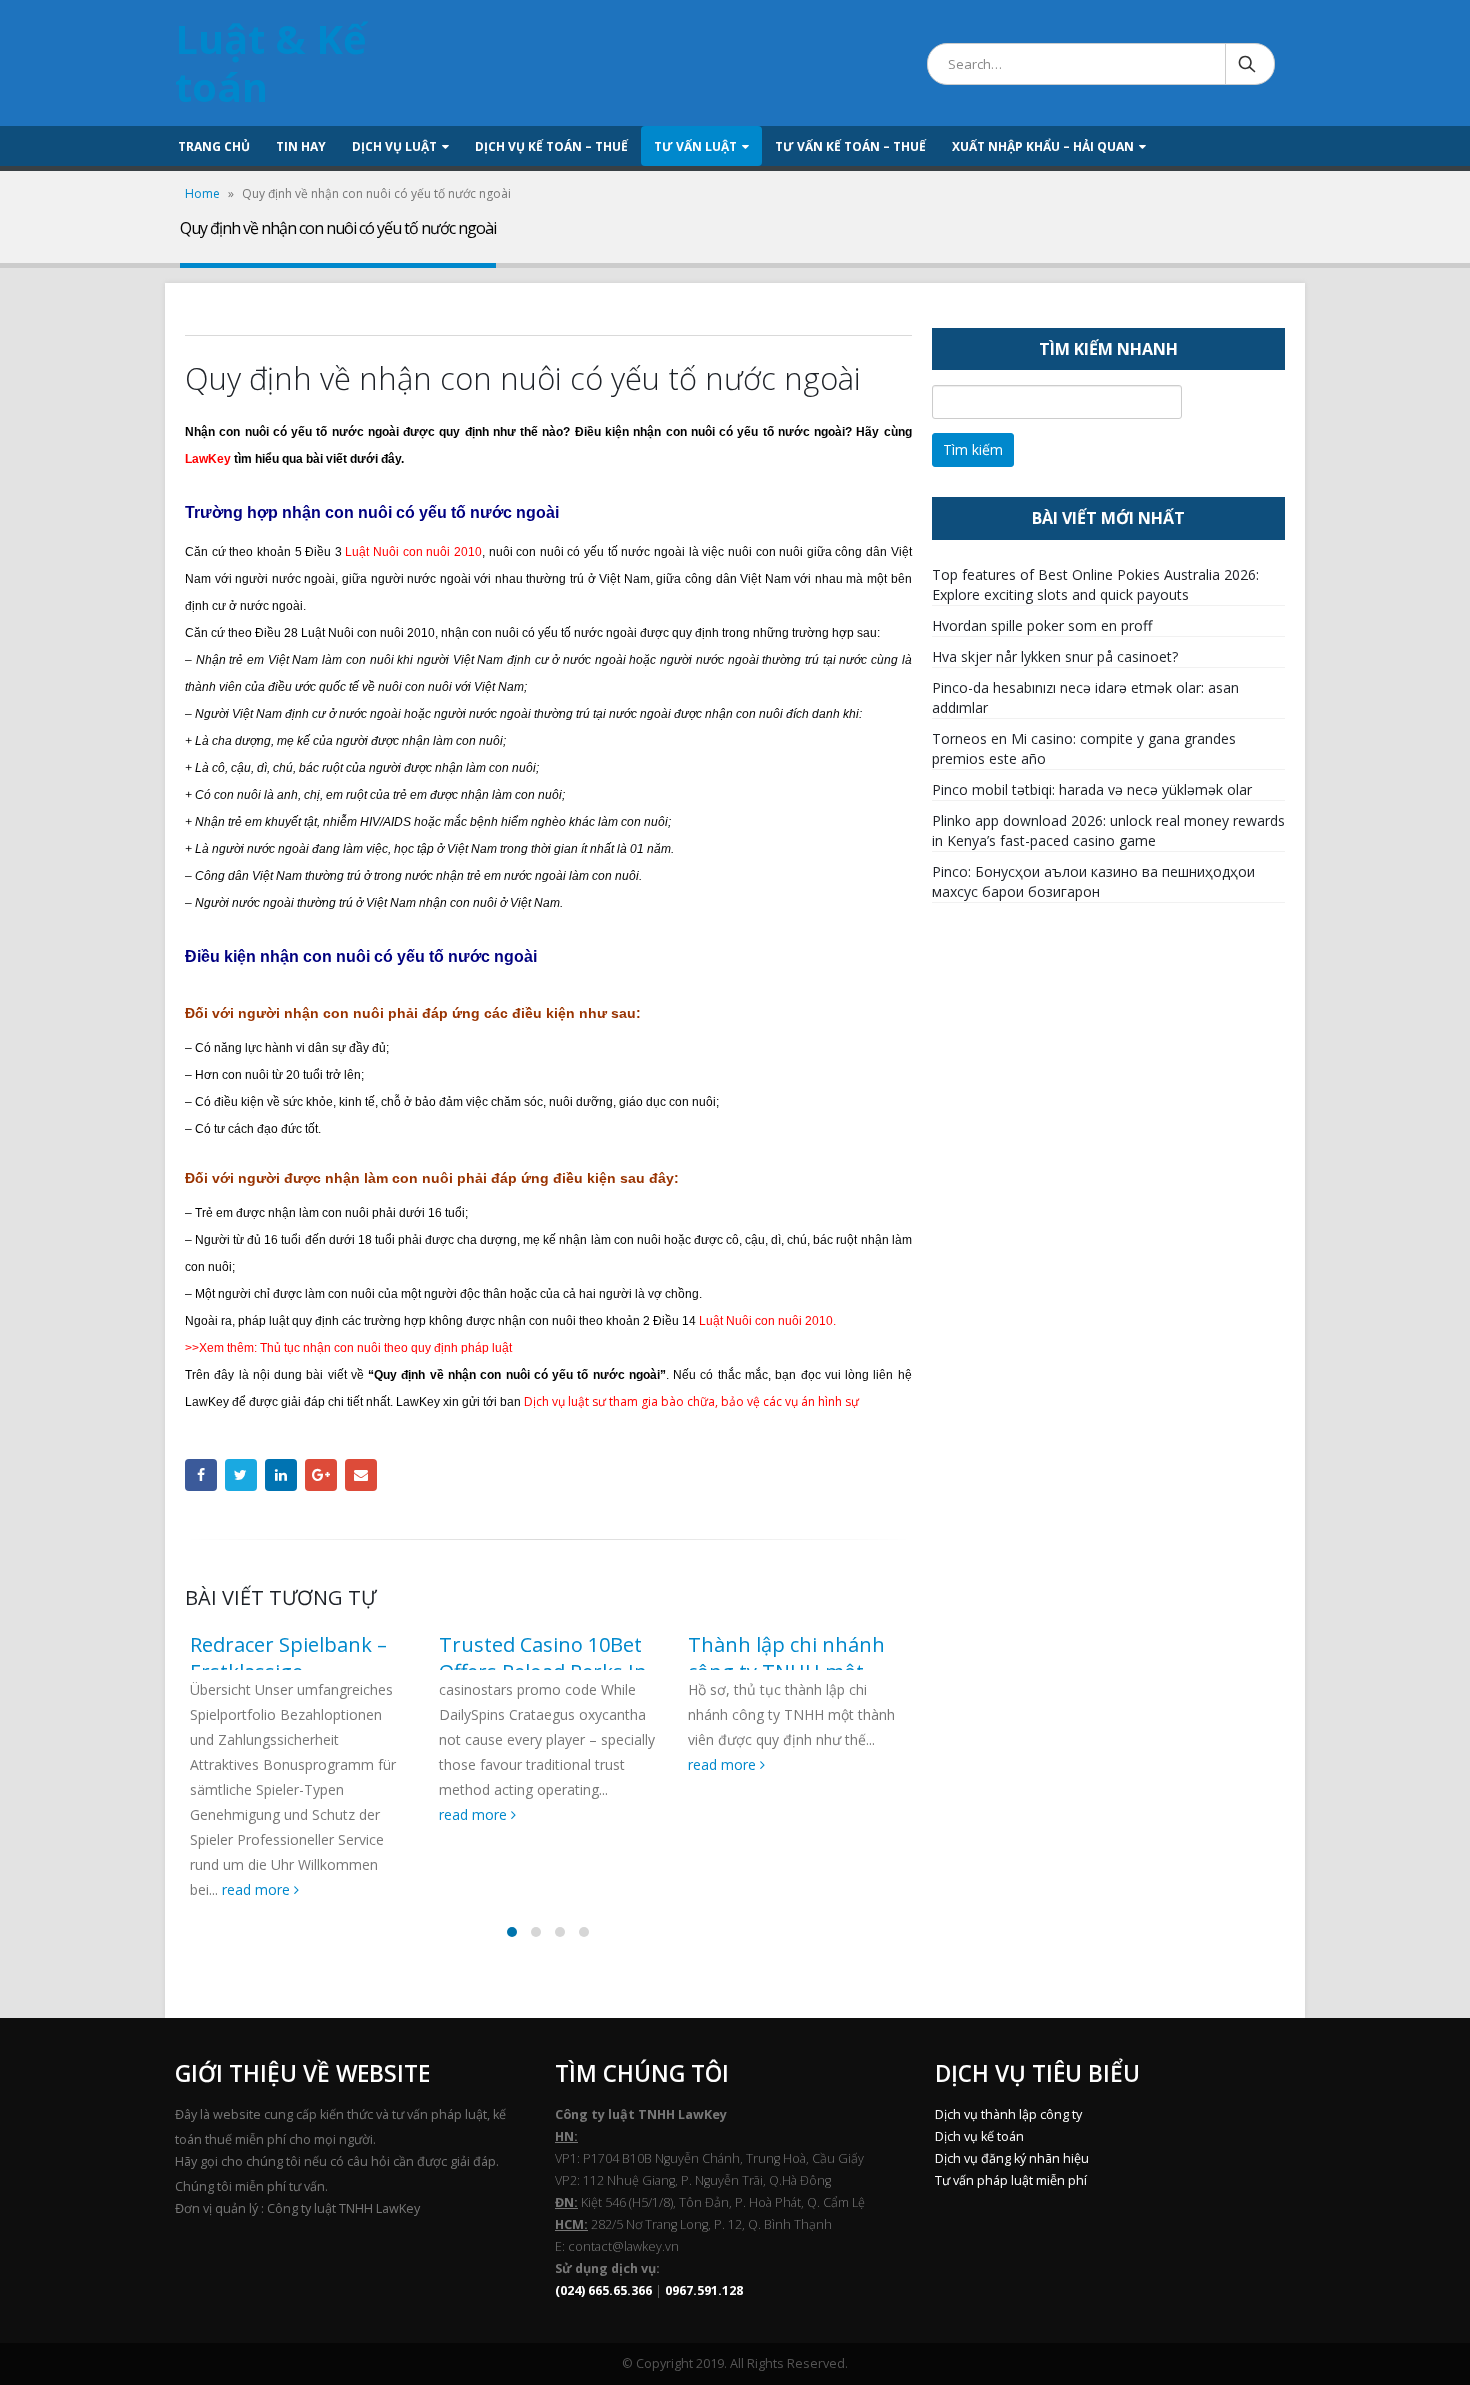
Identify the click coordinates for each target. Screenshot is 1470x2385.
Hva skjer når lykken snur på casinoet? (1055, 656)
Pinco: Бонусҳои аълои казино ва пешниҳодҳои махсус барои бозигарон (1093, 881)
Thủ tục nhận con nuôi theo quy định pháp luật (386, 1348)
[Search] (1248, 64)
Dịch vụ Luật (394, 146)
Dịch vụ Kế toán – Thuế (551, 146)
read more (258, 1889)
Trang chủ (214, 146)
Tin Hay (301, 146)
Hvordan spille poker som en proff (1042, 625)
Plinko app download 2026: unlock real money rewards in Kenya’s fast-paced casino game (1108, 830)
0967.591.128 (704, 2290)
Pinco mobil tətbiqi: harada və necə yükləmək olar (1092, 789)
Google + (321, 1475)
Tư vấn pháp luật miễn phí (1011, 2180)
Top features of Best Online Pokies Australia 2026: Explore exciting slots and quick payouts (1095, 584)
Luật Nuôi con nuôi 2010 (413, 552)
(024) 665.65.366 (603, 2290)
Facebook (201, 1475)
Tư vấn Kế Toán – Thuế (850, 146)
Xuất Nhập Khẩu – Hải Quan (1043, 146)
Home (202, 193)
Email (361, 1475)
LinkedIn (281, 1475)
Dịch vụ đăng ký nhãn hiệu (1012, 2158)
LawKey (208, 459)
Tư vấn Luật (695, 146)
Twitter (241, 1475)
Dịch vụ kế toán (979, 2136)
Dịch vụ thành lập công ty (1008, 2114)
